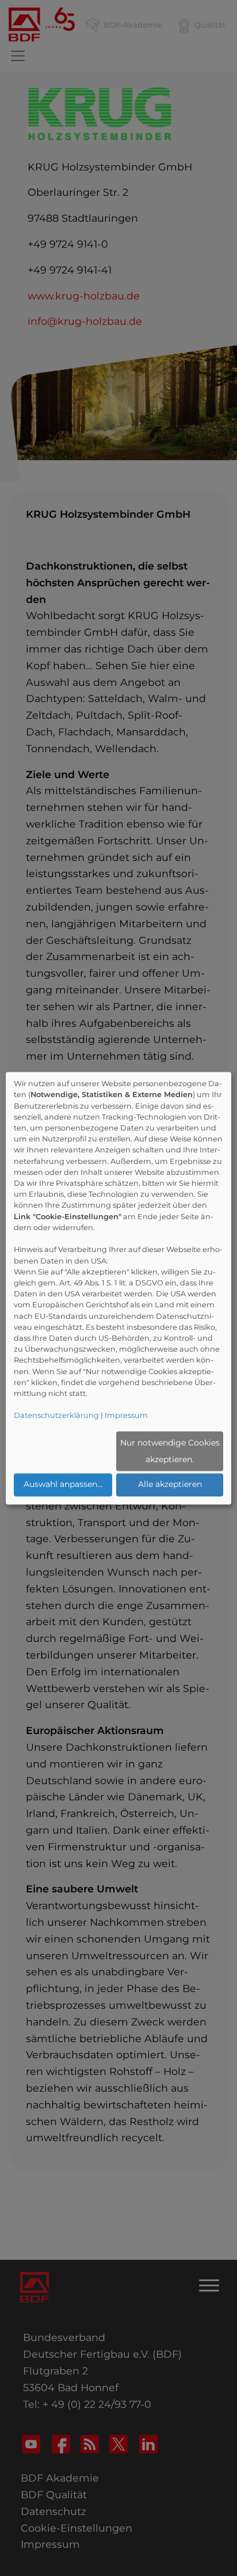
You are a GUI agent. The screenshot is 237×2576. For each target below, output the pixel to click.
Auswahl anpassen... (63, 1485)
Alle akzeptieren (170, 1485)
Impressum (126, 1416)
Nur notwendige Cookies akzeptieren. (170, 1451)
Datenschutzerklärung (56, 1416)
